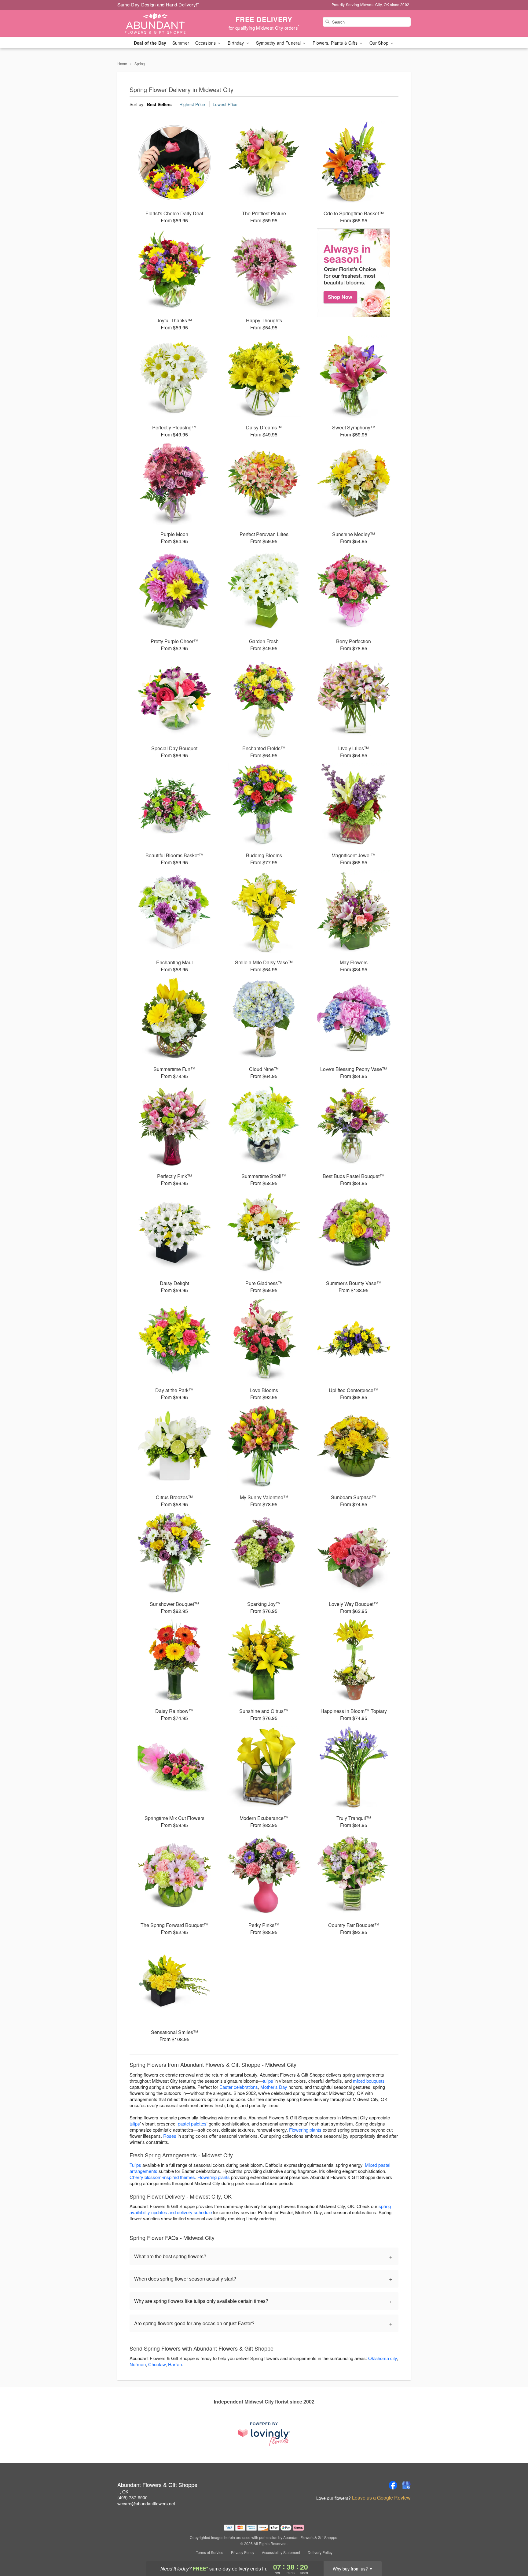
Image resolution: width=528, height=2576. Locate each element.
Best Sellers (159, 104)
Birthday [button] (236, 43)
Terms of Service (210, 2552)
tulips (268, 2081)
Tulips (135, 2165)
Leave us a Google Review (381, 2498)
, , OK (123, 2492)
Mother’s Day (274, 2087)
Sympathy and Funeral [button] (279, 43)
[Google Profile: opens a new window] (406, 2485)
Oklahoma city (383, 2358)
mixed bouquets (369, 2081)
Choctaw (157, 2364)
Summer (181, 43)
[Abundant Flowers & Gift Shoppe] (161, 24)
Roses (170, 2136)
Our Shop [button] (380, 43)
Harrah (175, 2364)
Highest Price (192, 104)
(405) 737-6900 (132, 2497)
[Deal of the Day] (354, 273)
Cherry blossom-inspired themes (162, 2177)
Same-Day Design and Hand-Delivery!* (158, 4)
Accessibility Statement (281, 2552)
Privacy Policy (243, 2552)
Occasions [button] (206, 43)
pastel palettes (192, 2124)
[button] (512, 2550)
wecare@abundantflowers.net (146, 2504)
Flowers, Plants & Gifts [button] (335, 43)
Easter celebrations (239, 2087)
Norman (138, 2364)
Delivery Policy (320, 2552)
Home (122, 63)
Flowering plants (305, 2130)
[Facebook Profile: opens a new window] (393, 2485)
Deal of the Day (150, 43)
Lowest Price (225, 104)
